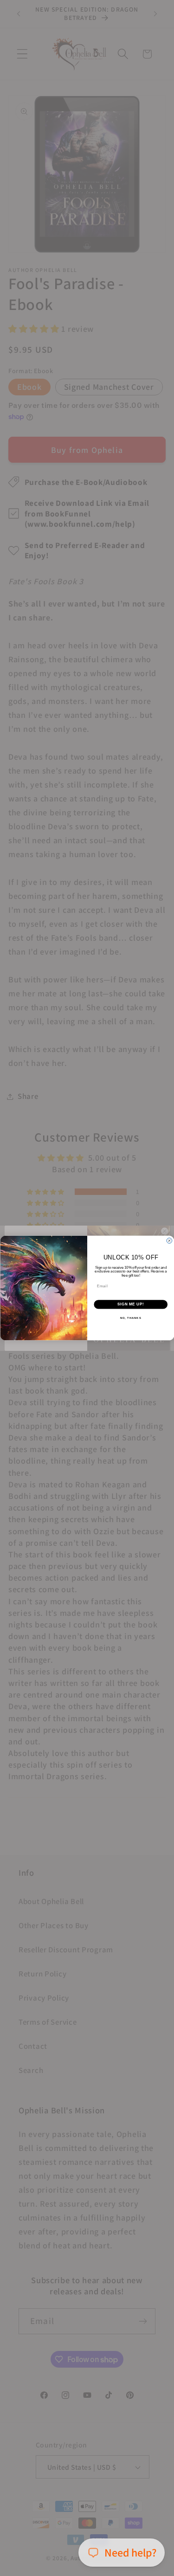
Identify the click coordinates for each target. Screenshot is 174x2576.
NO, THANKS (130, 1318)
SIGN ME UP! (130, 1304)
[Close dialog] (169, 1240)
